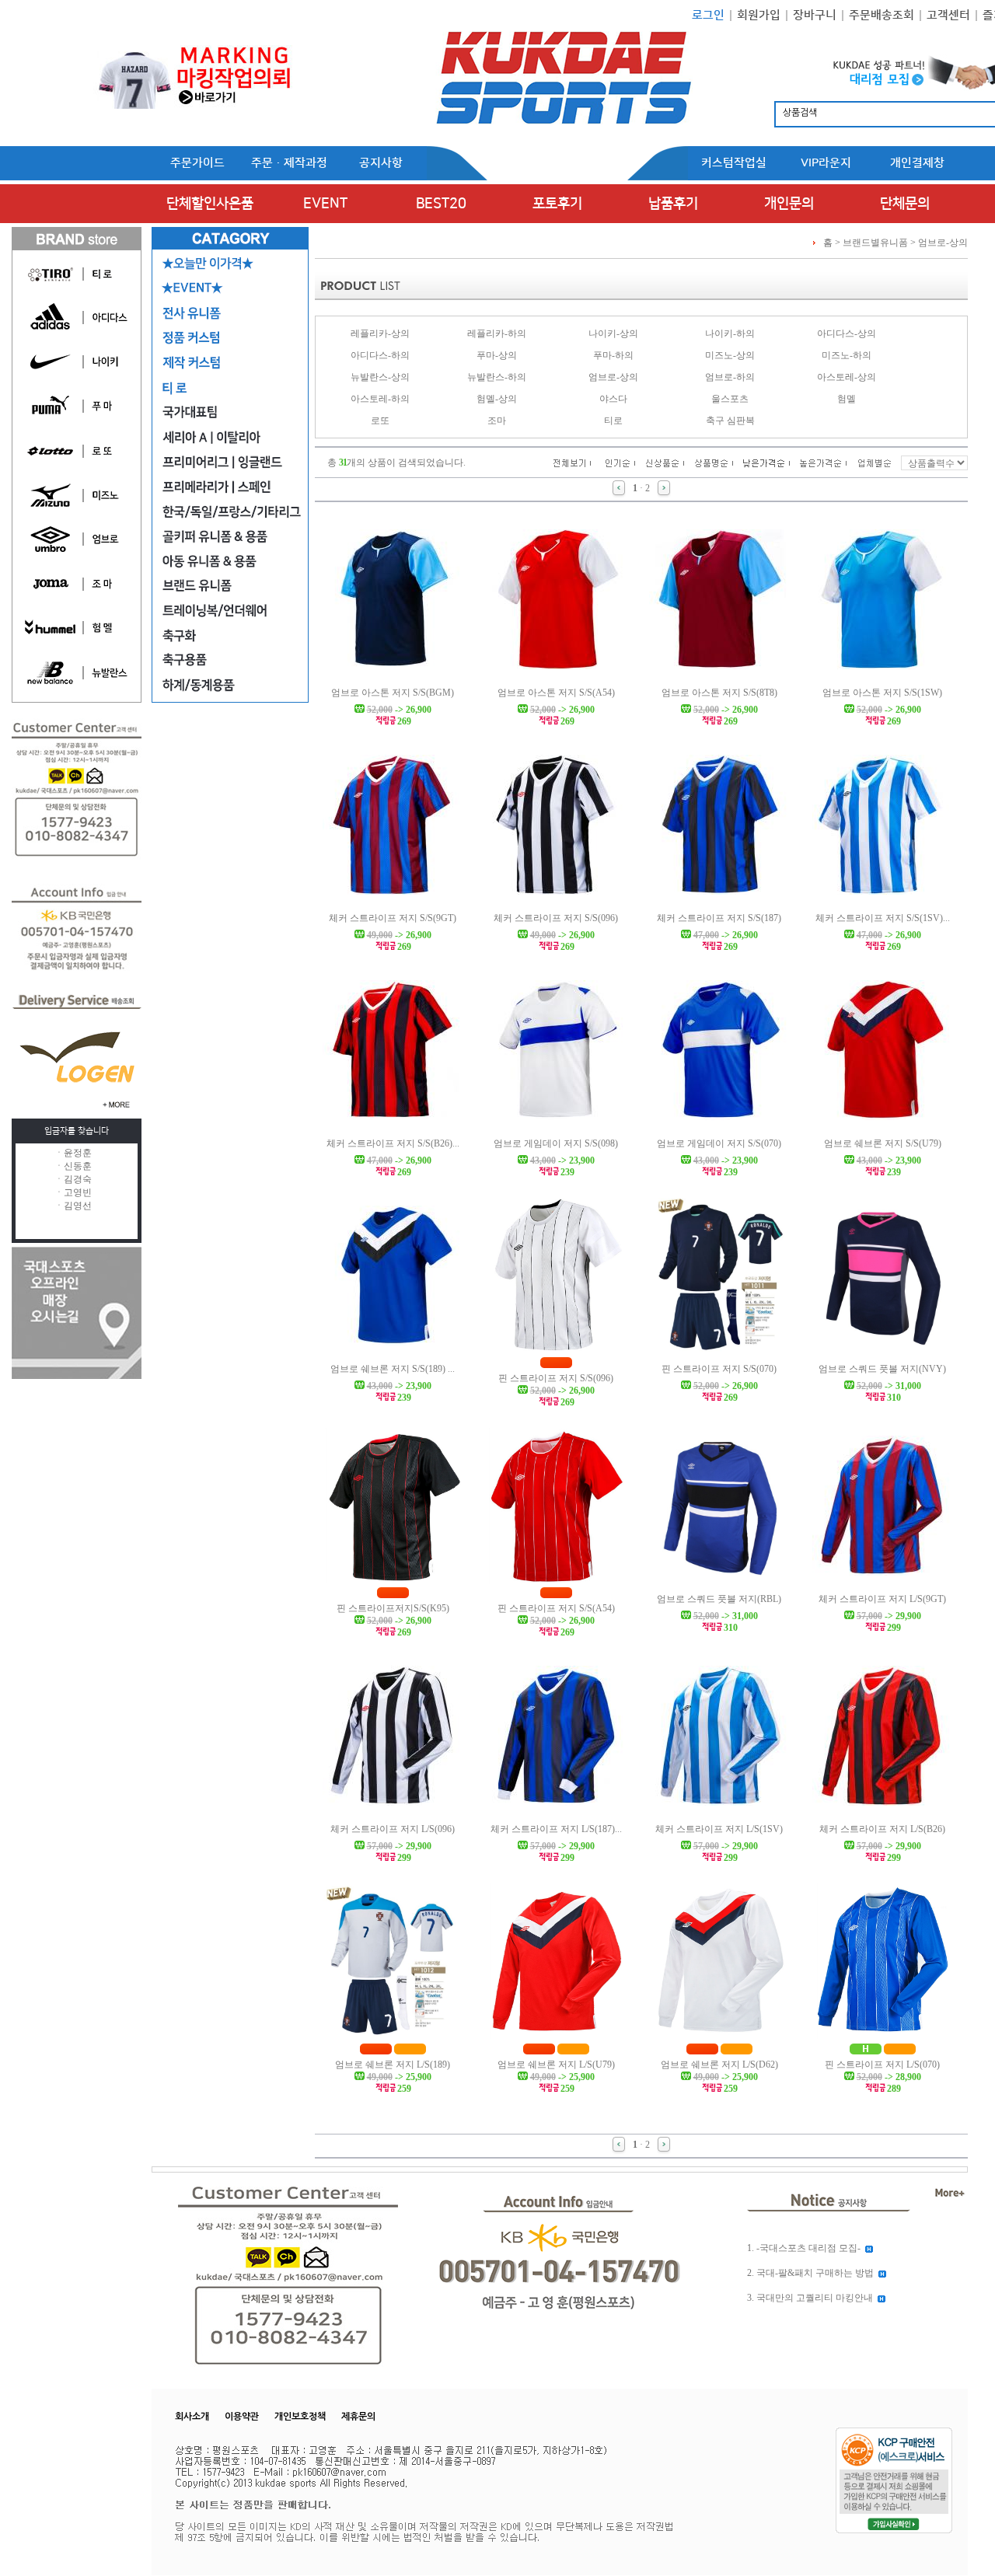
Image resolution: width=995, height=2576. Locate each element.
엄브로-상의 (943, 243)
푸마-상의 (497, 355)
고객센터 (948, 15)
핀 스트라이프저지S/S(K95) (393, 1608)
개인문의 (789, 204)
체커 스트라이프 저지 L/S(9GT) (882, 1599)
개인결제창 (917, 163)
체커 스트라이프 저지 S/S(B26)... (393, 1143)
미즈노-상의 (730, 355)
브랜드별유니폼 (875, 243)
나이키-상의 (613, 333)
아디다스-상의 (847, 333)
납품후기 (673, 204)
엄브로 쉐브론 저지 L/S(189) (393, 2065)
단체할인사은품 (210, 204)
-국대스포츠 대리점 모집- (808, 2248)
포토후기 (557, 204)
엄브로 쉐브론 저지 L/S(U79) (556, 2065)
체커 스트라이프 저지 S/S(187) (719, 918)
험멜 (847, 399)
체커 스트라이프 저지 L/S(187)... (556, 1829)
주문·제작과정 (289, 163)
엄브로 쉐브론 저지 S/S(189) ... (393, 1369)
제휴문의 (358, 2417)
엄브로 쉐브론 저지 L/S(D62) (719, 2065)
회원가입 (759, 15)
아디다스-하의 (380, 355)
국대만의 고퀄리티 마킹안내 (815, 2298)
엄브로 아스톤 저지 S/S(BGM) (393, 693)
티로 (613, 421)
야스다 (613, 399)
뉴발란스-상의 (380, 377)
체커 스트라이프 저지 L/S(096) (393, 1829)
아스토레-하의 (380, 399)
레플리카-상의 (380, 333)
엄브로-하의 (730, 377)
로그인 (708, 15)
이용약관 (242, 2417)
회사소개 (192, 2417)
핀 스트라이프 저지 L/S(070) (882, 2065)
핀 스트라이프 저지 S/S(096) (556, 1378)
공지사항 (381, 163)
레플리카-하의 (497, 333)
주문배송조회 (882, 15)
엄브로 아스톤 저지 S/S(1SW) (882, 693)
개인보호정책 (300, 2417)
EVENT (325, 204)
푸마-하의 (613, 355)
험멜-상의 (497, 399)
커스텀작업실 (734, 163)
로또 (380, 421)
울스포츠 (730, 399)
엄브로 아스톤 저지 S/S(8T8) (719, 693)
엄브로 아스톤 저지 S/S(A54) (556, 693)
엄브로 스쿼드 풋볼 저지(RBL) (719, 1599)
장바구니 (815, 15)
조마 (497, 421)
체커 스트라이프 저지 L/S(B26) (882, 1829)
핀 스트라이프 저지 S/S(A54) (556, 1608)
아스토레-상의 (847, 377)
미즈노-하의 (847, 355)
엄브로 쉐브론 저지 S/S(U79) (883, 1143)
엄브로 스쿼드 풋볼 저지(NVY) (882, 1369)
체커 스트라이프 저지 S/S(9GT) (393, 918)
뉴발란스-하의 (497, 377)
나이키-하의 (730, 333)
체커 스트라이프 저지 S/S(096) (556, 918)
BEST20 (441, 204)
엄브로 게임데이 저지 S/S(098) (556, 1143)
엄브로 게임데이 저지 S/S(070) (719, 1143)
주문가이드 (197, 163)
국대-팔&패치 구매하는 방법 (815, 2273)
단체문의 (905, 204)
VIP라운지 (826, 163)
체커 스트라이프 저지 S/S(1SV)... (883, 918)
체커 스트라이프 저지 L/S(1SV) (719, 1829)
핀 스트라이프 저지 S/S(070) (719, 1369)
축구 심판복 (730, 421)
